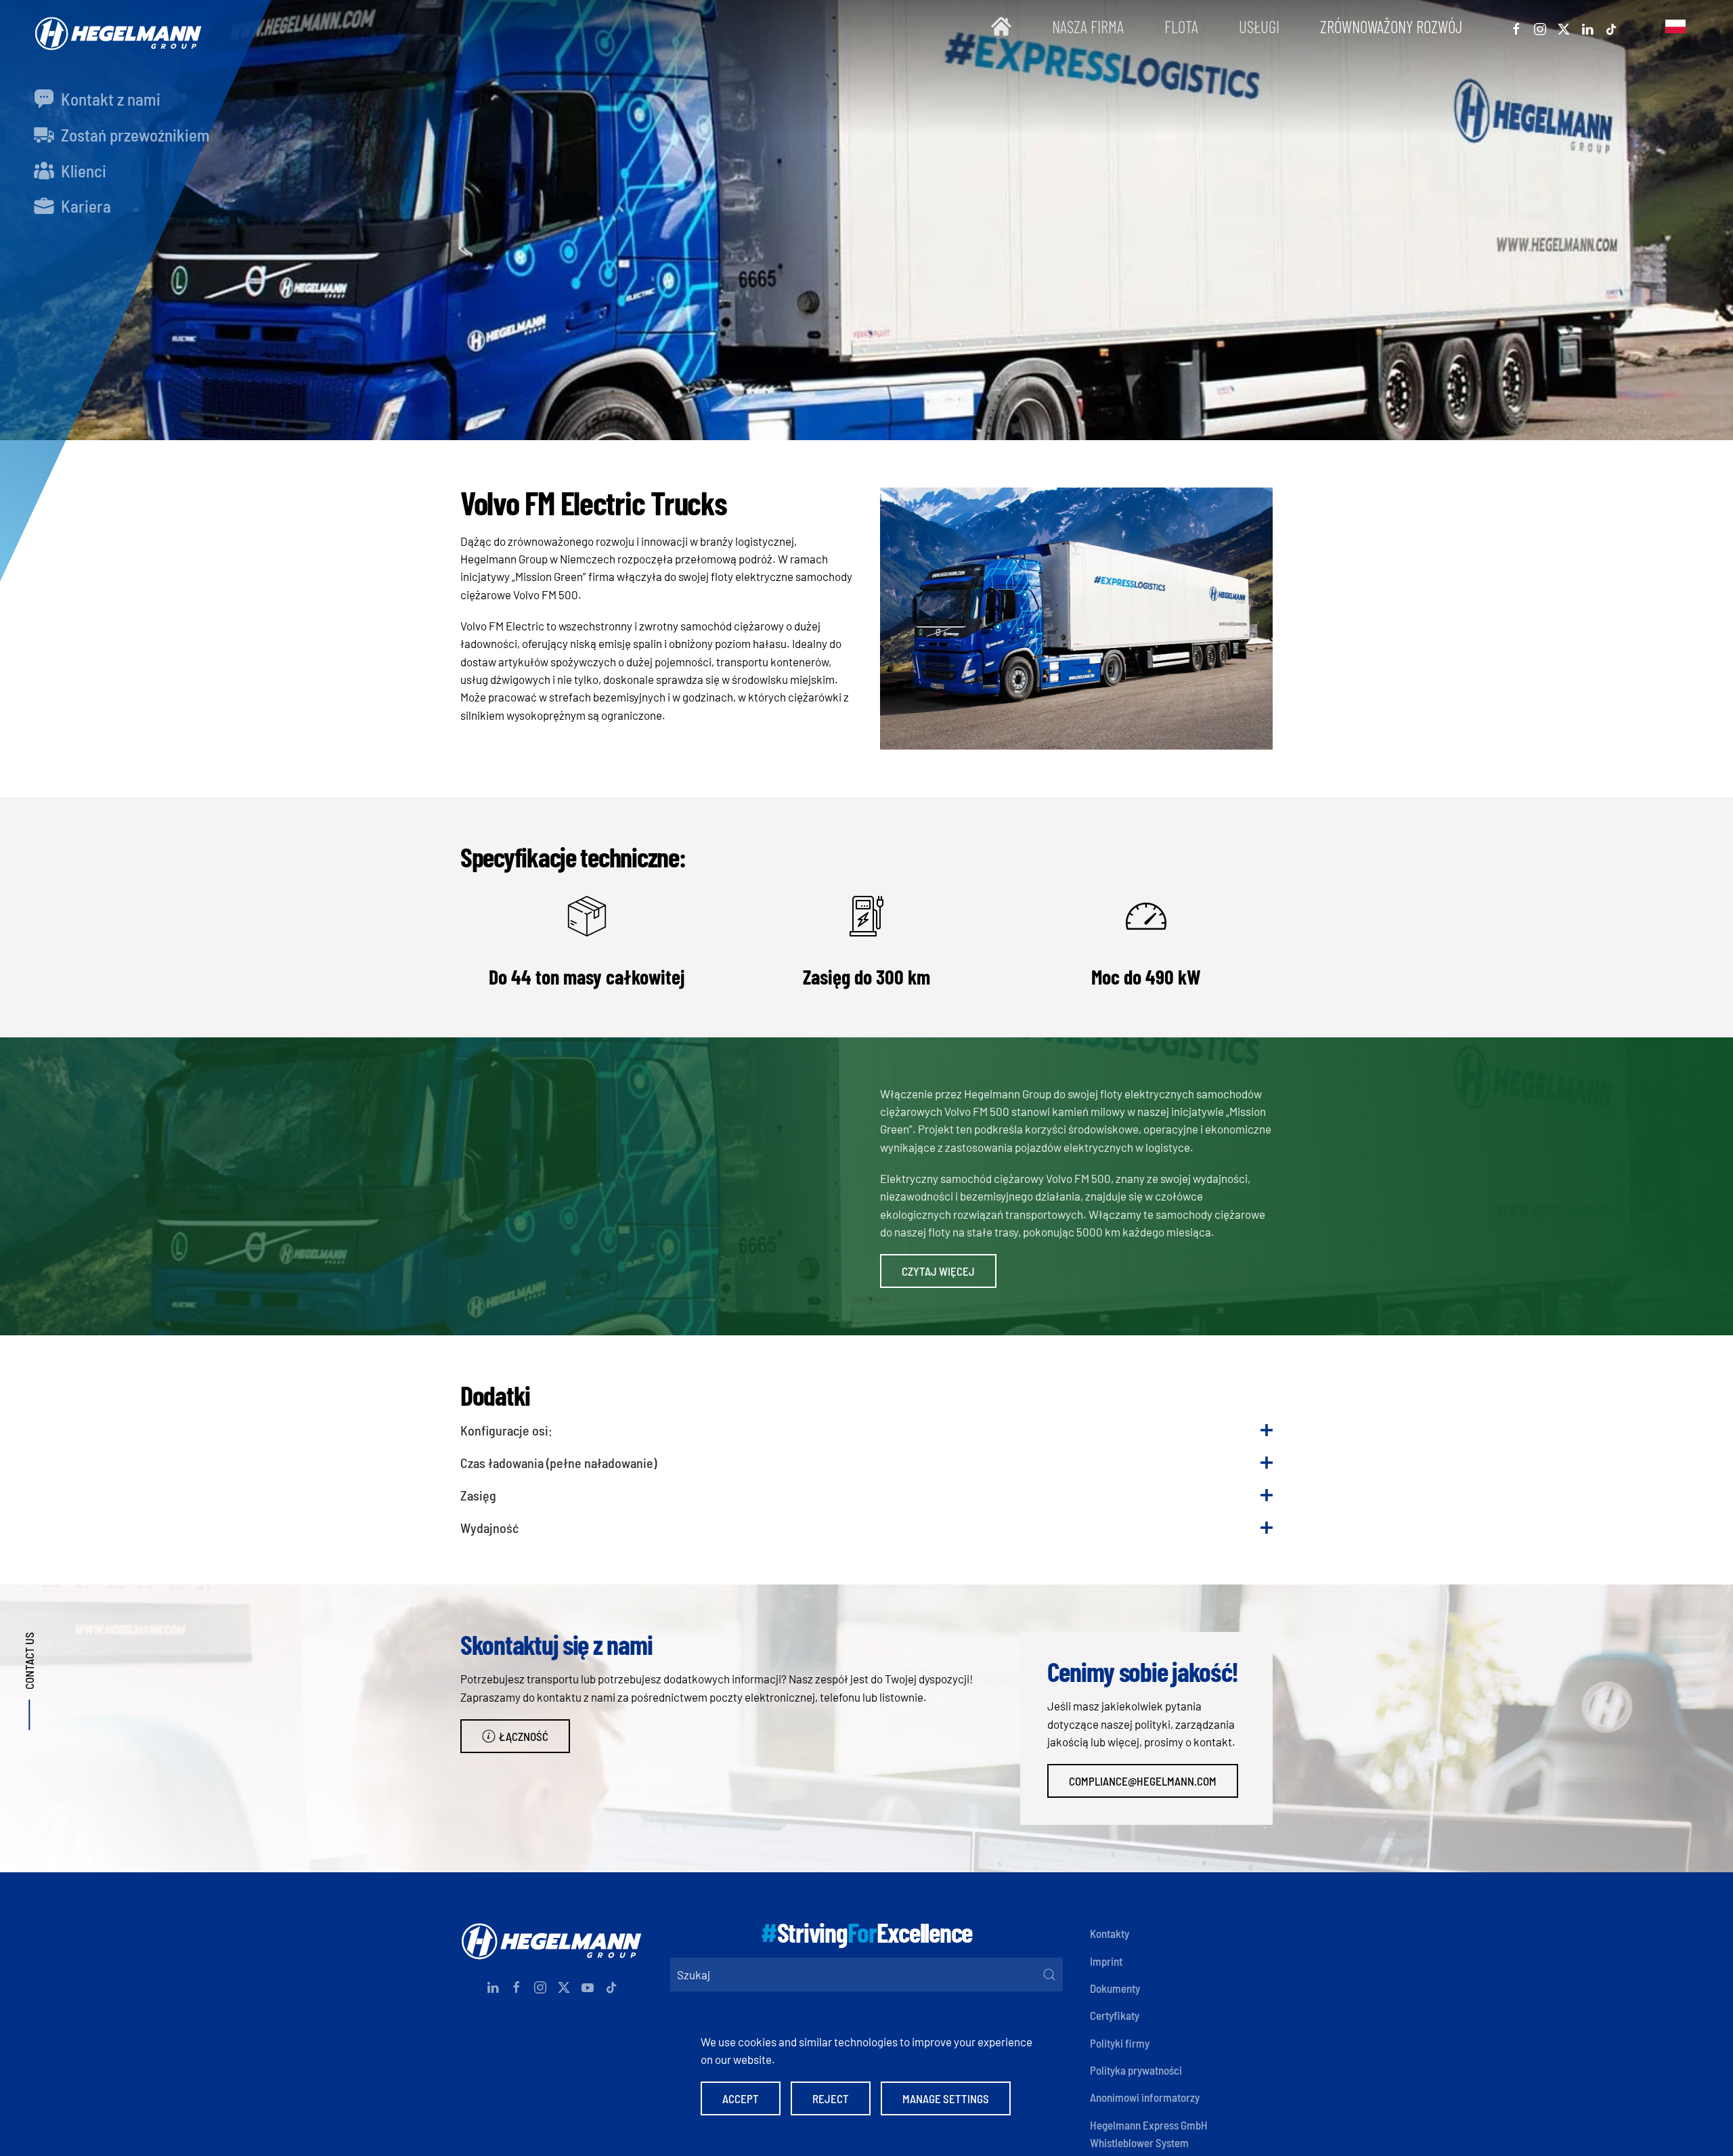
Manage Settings (946, 2098)
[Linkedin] (1587, 26)
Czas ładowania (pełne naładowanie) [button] (558, 1463)
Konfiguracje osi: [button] (506, 1430)
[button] (1675, 27)
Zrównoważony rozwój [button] (1391, 26)
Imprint (1106, 1961)
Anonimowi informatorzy (1145, 2097)
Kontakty (1110, 1933)
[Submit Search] (1049, 1975)
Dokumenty (1115, 1988)
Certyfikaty (1115, 2015)
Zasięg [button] (478, 1495)
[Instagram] (1540, 26)
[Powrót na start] (115, 27)
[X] (1564, 26)
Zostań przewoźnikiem (134, 135)
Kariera (84, 206)
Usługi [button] (1259, 26)
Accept (741, 2098)
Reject (831, 2098)
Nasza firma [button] (1088, 26)
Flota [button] (1181, 26)
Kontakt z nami (109, 99)
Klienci (82, 171)
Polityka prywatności (1136, 2070)
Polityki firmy (1120, 2043)
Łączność (524, 1736)
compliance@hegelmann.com (1143, 1781)
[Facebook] (1516, 26)
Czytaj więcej (938, 1271)
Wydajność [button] (489, 1528)
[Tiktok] (1611, 26)
